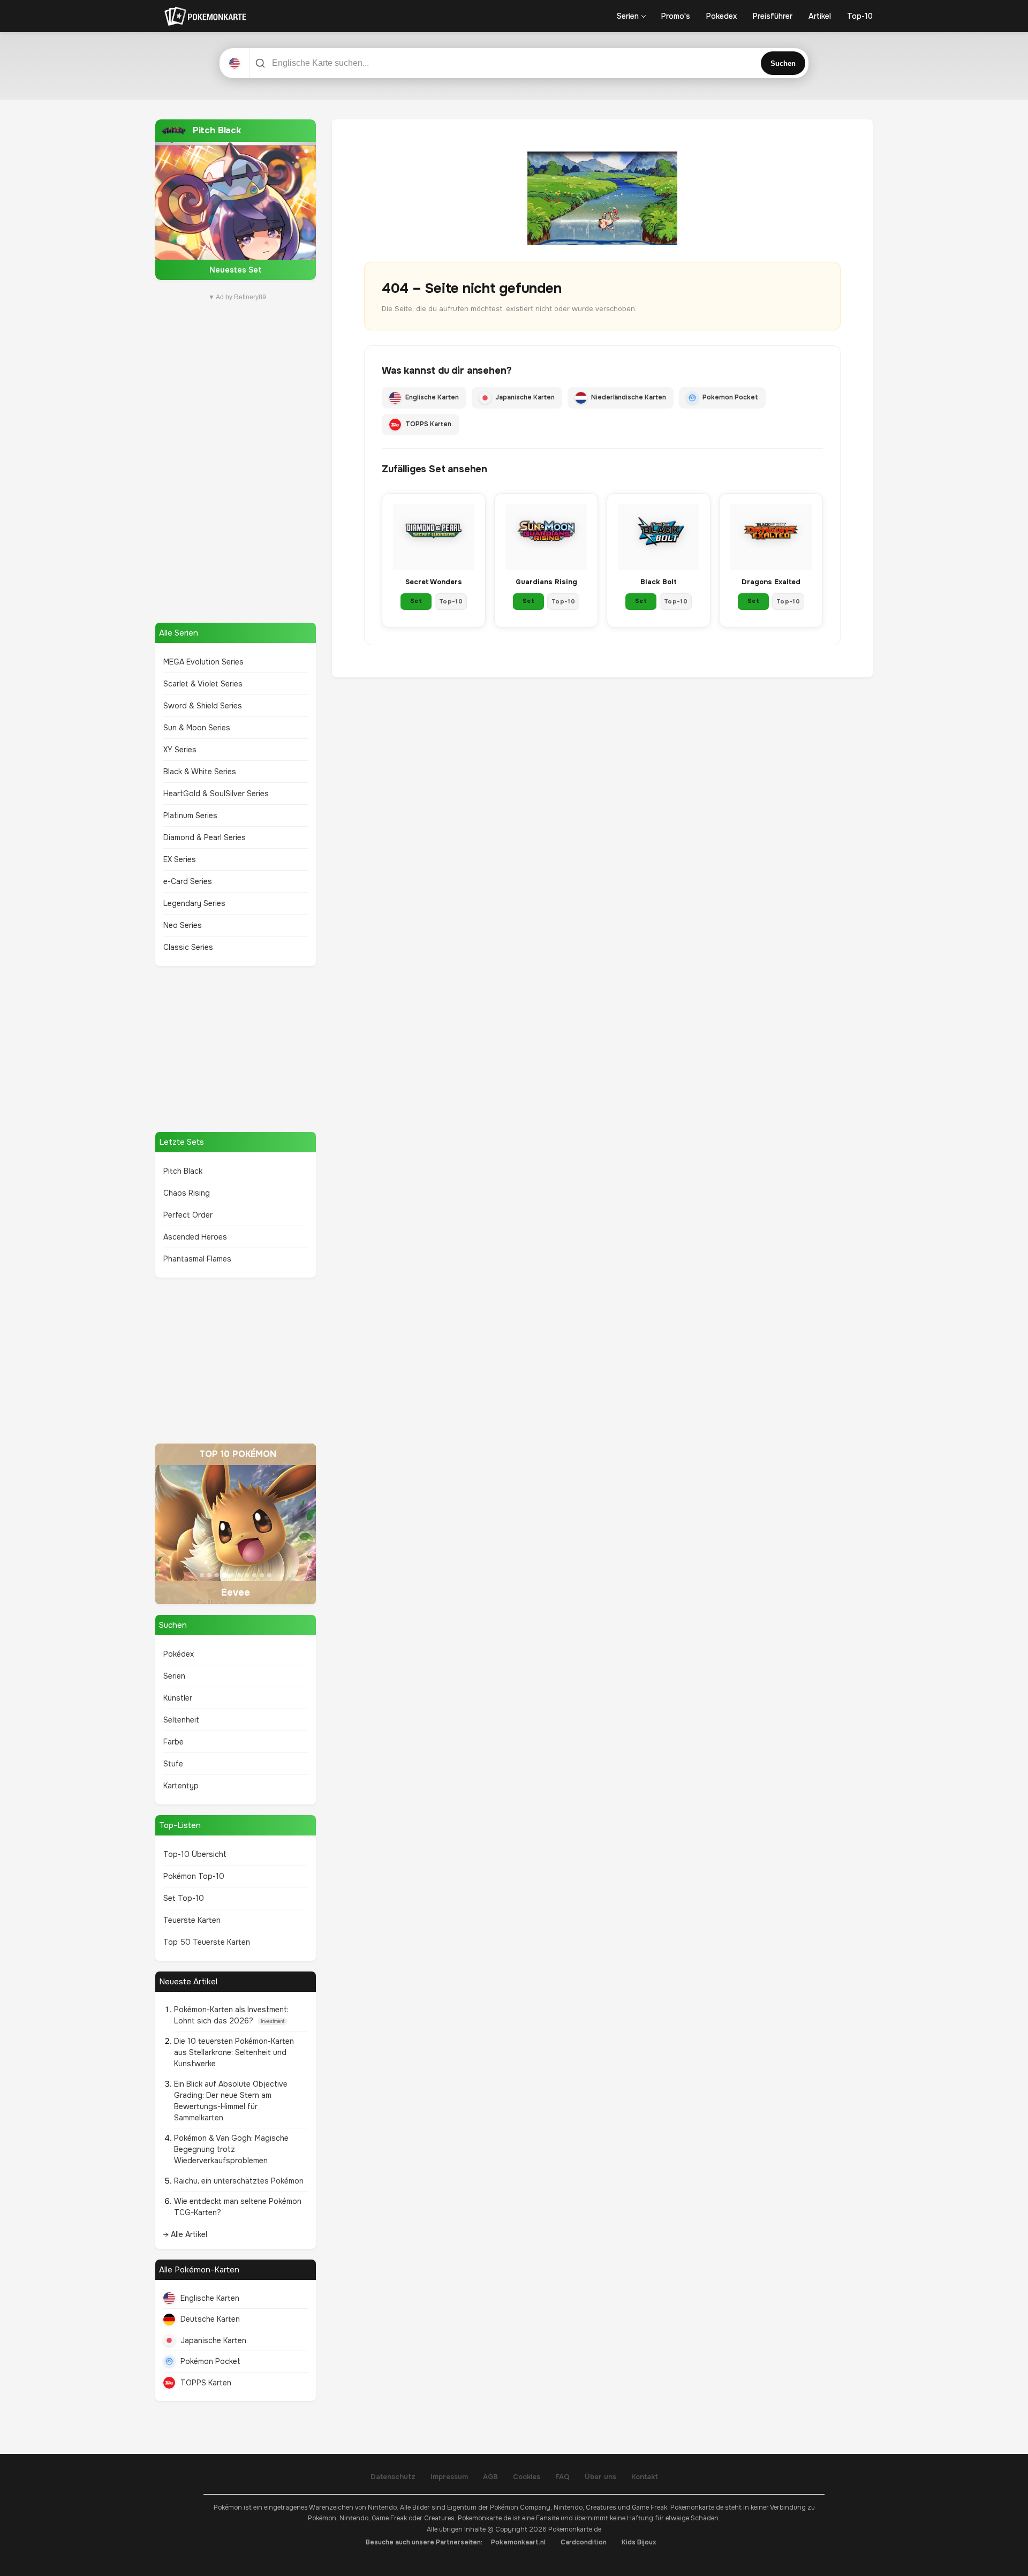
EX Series (180, 859)
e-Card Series (188, 881)
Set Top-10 (184, 1898)
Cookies (527, 2477)
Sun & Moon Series (197, 728)
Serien (628, 16)
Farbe (173, 1742)
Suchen (783, 63)
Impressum (449, 2477)
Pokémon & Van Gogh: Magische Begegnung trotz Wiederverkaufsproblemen (231, 2149)
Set (416, 601)
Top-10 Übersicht (195, 1854)
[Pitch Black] (236, 200)
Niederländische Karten (629, 397)
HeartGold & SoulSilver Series (216, 794)
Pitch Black (183, 1171)
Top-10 (860, 16)
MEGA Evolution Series (203, 662)
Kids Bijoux (639, 2542)
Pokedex (721, 16)
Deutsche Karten (210, 2319)
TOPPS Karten (206, 2383)
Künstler (178, 1698)
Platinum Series (190, 815)
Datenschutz (393, 2477)
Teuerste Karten (192, 1920)
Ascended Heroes (195, 1237)
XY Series (180, 750)
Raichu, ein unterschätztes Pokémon (239, 2181)
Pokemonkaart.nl (518, 2542)
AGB (490, 2477)
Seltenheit (181, 1720)
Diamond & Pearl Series (205, 837)
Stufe (173, 1764)
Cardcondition (584, 2542)
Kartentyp (181, 1786)
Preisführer (773, 16)
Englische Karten (210, 2298)
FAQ (562, 2477)
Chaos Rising (187, 1193)
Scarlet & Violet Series (203, 684)
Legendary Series (194, 903)
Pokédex (179, 1654)
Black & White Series (200, 772)
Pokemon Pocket (730, 397)
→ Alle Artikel (185, 2234)
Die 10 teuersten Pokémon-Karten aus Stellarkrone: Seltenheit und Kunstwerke (234, 2052)
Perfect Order (188, 1215)
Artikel (820, 16)
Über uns (600, 2477)
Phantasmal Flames (197, 1259)
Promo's (676, 16)
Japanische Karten (213, 2340)
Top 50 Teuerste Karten (207, 1942)
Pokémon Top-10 (194, 1876)
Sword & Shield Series (203, 706)
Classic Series (188, 947)
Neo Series (183, 925)
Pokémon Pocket (210, 2361)
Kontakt (645, 2477)
